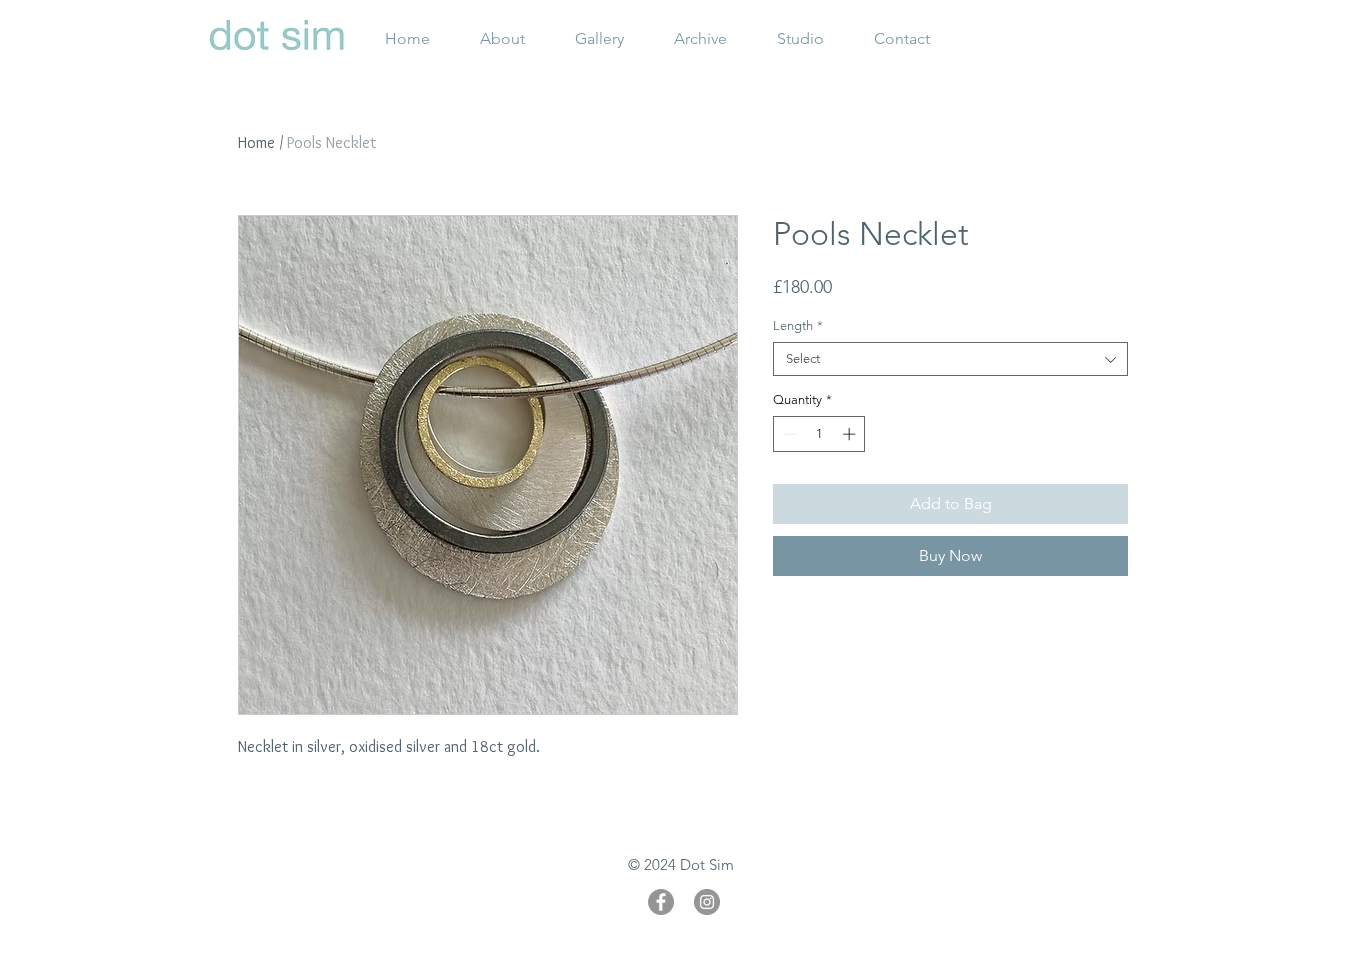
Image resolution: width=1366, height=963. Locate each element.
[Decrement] (788, 434)
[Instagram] (707, 902)
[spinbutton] (819, 434)
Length (798, 325)
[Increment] (851, 434)
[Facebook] (661, 902)
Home (256, 142)
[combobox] (950, 359)
